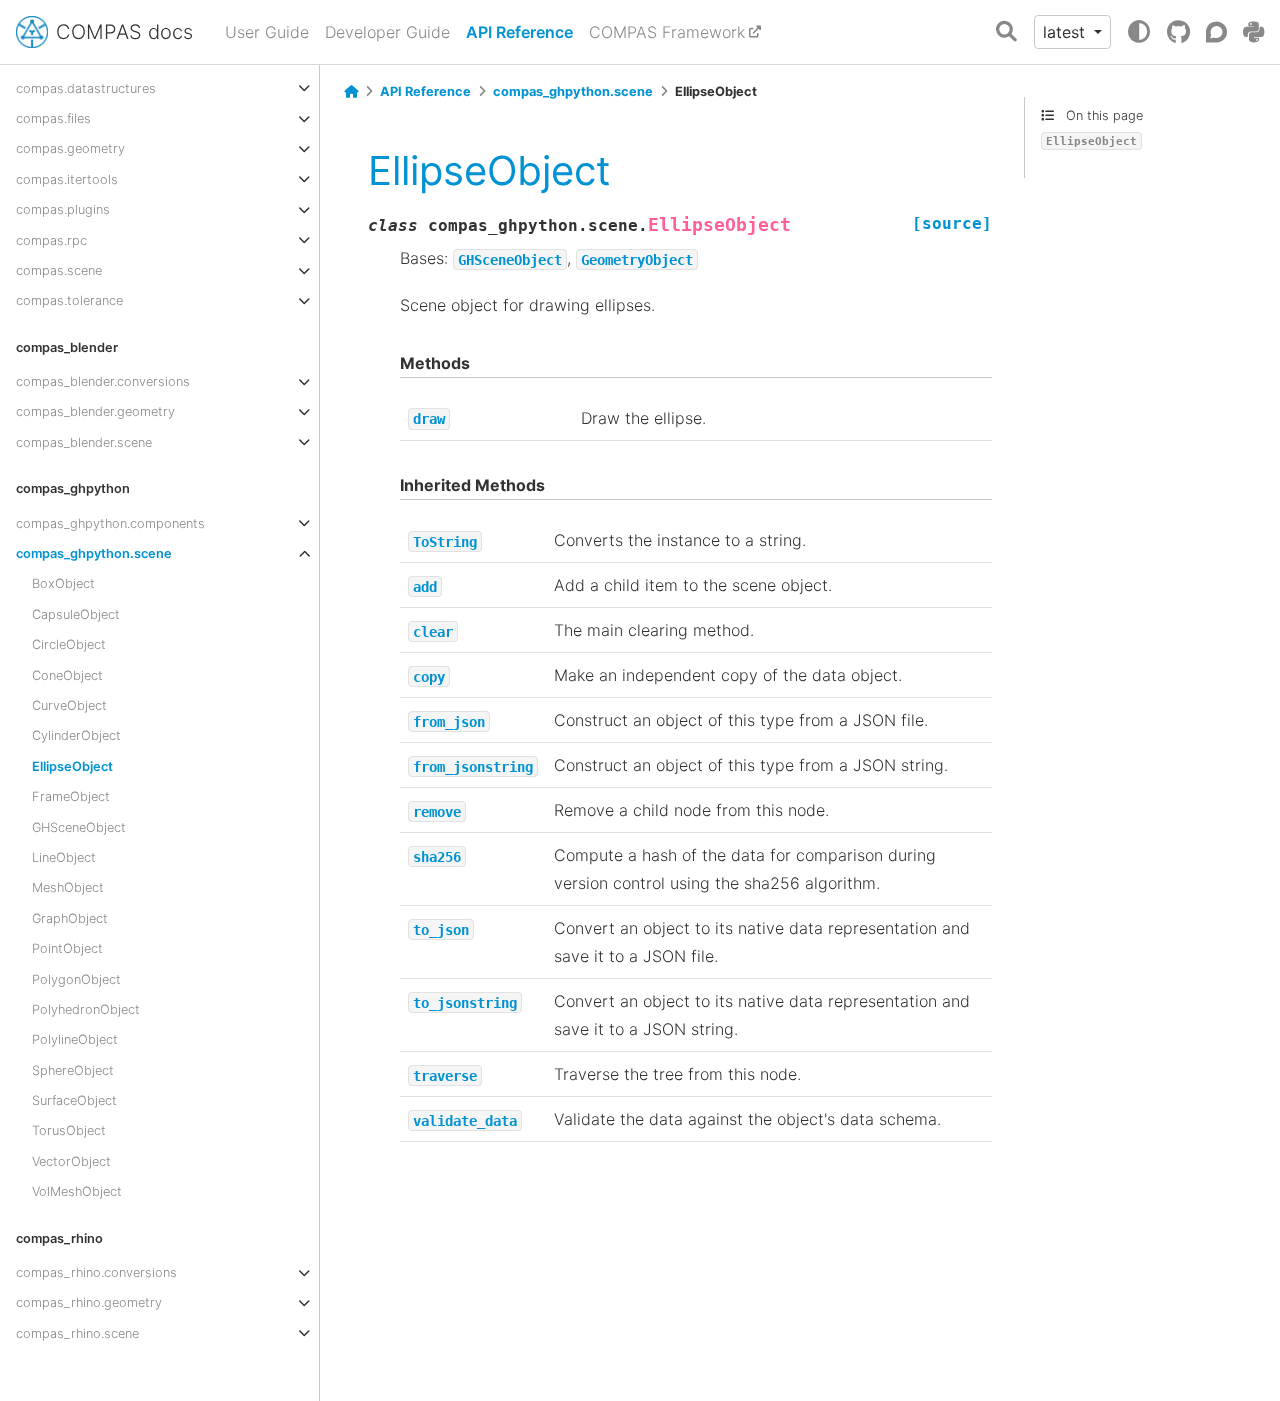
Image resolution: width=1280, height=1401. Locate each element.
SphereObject (73, 1069)
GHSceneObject (79, 826)
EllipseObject (72, 765)
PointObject (67, 948)
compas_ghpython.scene (94, 553)
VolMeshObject (77, 1191)
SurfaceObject (74, 1100)
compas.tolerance (69, 300)
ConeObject (67, 674)
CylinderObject (76, 735)
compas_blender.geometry (95, 411)
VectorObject (71, 1160)
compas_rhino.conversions (96, 1272)
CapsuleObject (76, 613)
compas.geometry (70, 148)
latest (1066, 32)
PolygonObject (76, 978)
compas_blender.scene (84, 441)
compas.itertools (67, 178)
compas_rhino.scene (77, 1332)
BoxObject (63, 583)
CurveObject (69, 705)
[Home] (351, 92)
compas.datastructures (86, 87)
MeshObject (68, 887)
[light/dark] (1139, 32)
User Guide (267, 32)
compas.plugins (63, 209)
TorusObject (69, 1130)
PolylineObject (75, 1039)
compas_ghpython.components (110, 522)
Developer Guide (387, 32)
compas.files (53, 118)
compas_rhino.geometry (89, 1302)
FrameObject (71, 796)
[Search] (1006, 32)
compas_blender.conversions (103, 381)
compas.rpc (51, 239)
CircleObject (69, 644)
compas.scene (59, 270)
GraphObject (70, 917)
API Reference (519, 32)
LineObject (64, 857)
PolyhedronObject (86, 1009)
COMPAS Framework (667, 32)
